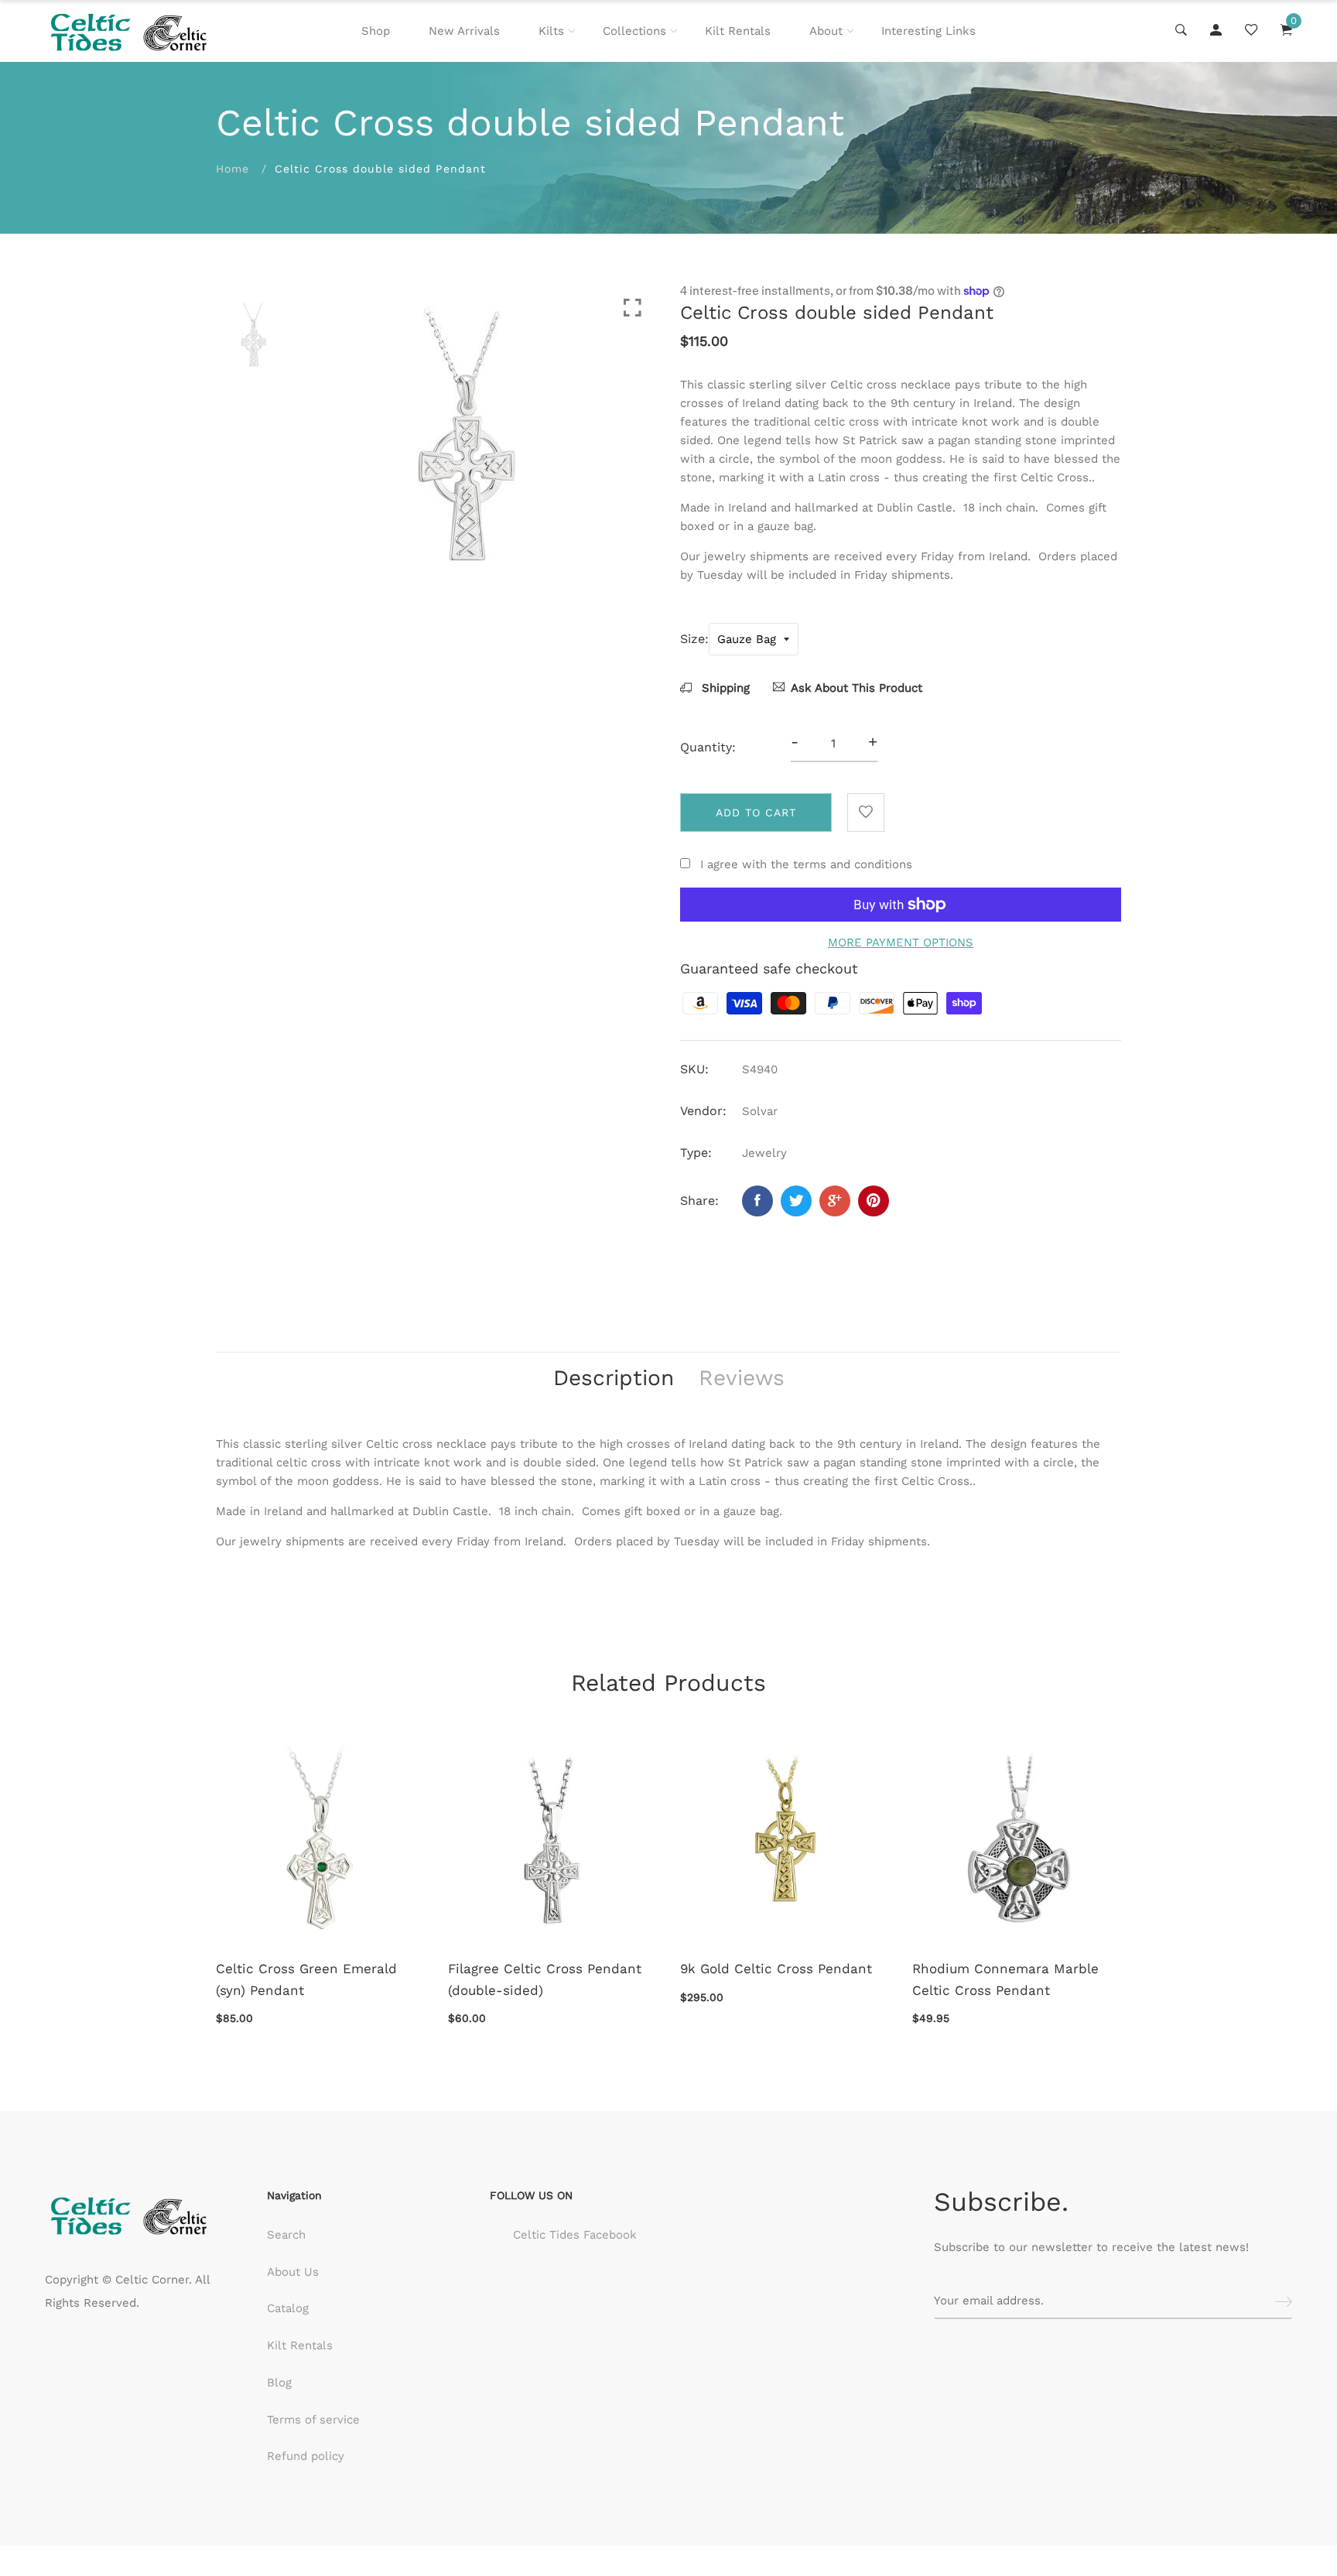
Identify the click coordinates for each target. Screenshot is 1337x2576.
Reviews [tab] (742, 1378)
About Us (293, 2272)
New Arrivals (464, 31)
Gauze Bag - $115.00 (583, 2500)
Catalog (288, 2308)
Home (233, 169)
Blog (279, 2383)
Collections (634, 31)
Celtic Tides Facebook (575, 2235)
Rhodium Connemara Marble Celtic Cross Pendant (1005, 1979)
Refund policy (306, 2456)
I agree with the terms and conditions (806, 864)
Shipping (724, 688)
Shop (376, 31)
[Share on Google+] (835, 1201)
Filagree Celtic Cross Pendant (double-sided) (545, 1979)
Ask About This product (857, 688)
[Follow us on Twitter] (796, 1201)
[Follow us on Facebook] (757, 1201)
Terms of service (313, 2420)
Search (286, 2235)
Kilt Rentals (738, 31)
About (826, 31)
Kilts (551, 31)
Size (692, 639)
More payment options (901, 942)
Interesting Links (928, 31)
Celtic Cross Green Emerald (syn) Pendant (306, 1979)
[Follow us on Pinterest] (874, 1201)
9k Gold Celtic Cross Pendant (776, 1969)
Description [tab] (614, 1378)
